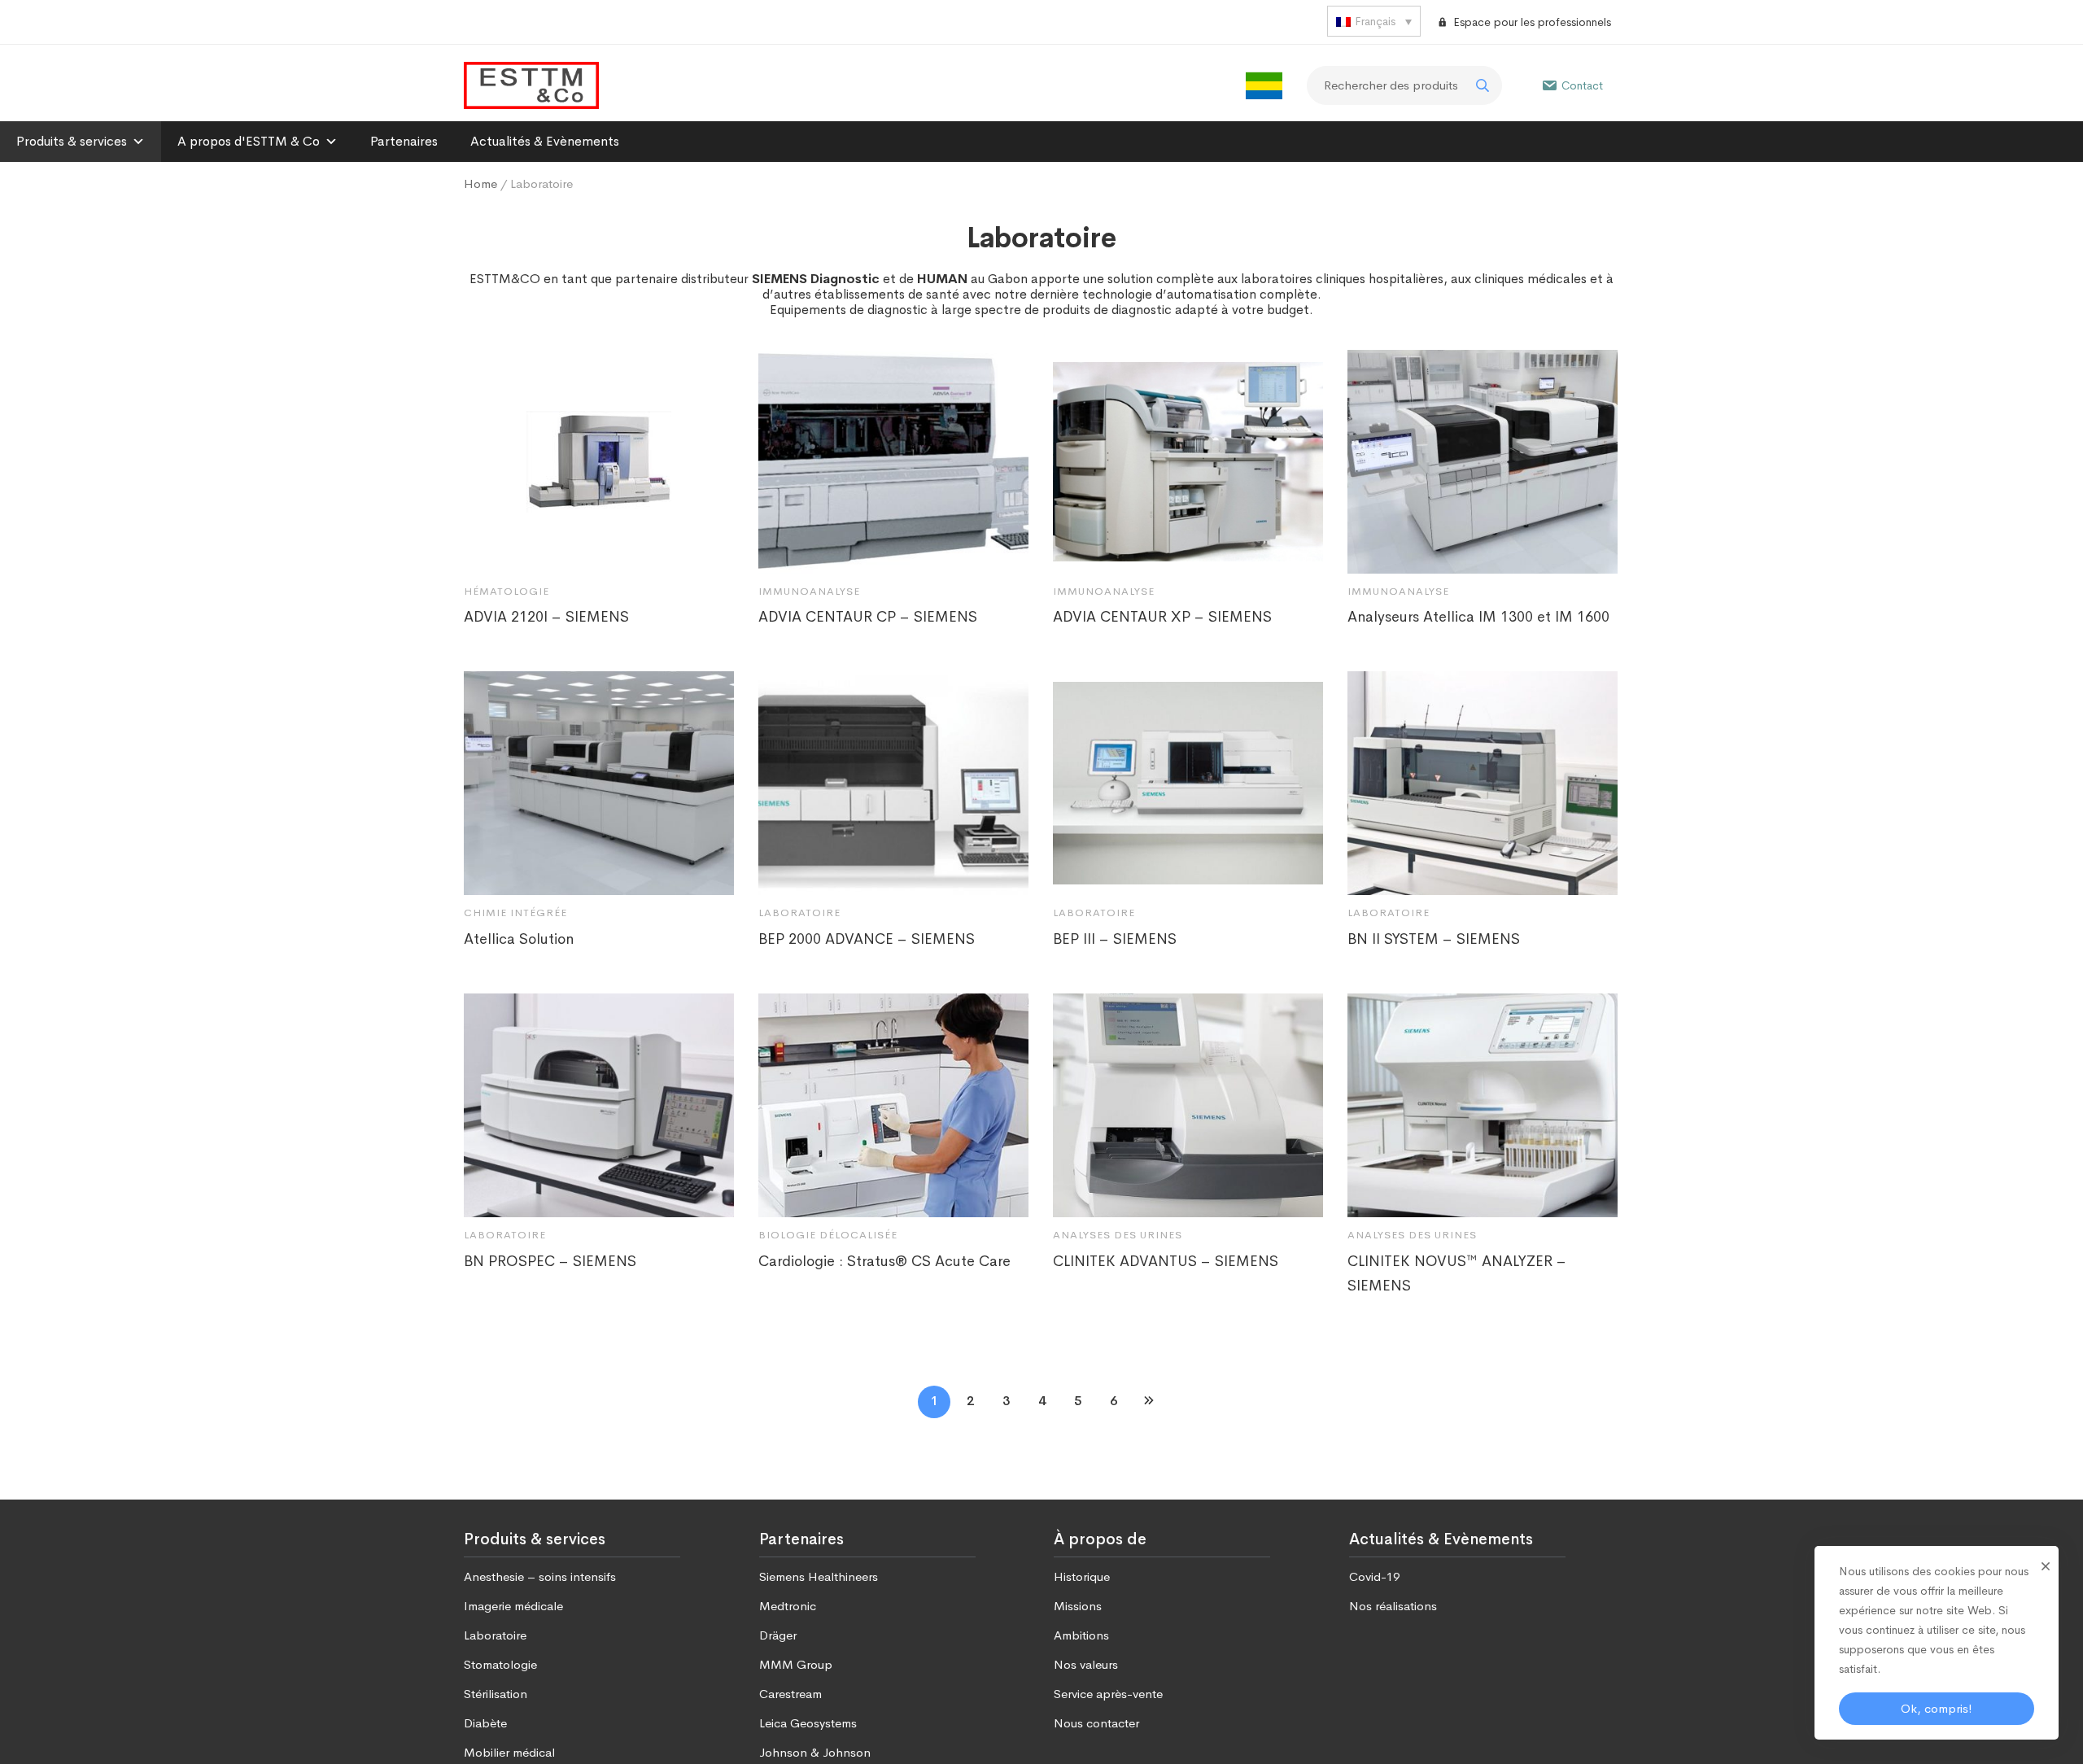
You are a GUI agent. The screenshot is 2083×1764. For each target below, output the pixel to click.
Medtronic (788, 1606)
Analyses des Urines (1118, 1235)
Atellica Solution (519, 939)
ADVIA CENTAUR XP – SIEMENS (1162, 617)
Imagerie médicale (513, 1606)
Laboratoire (799, 913)
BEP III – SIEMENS (1115, 939)
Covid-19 (1374, 1576)
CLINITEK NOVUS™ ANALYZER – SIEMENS (1457, 1273)
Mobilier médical (509, 1752)
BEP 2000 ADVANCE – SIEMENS (867, 939)
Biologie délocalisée (828, 1235)
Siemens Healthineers (819, 1576)
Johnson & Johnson (815, 1752)
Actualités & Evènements (545, 141)
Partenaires (404, 141)
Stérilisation (496, 1694)
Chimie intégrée (515, 913)
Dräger (778, 1635)
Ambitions (1081, 1635)
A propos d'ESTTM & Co (249, 141)
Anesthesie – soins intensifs (540, 1576)
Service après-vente (1108, 1694)
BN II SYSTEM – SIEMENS (1434, 939)
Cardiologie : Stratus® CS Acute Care (884, 1261)
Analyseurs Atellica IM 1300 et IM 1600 (1478, 617)
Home (480, 183)
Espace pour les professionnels (1532, 22)
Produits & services (72, 141)
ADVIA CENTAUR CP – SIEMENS (868, 617)
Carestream (790, 1694)
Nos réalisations (1393, 1606)
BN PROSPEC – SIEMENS (550, 1261)
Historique (1082, 1576)
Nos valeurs (1086, 1664)
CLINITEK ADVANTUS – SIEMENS (1166, 1261)
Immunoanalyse (809, 591)
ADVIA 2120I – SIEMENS (546, 617)
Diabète (485, 1723)
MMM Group (796, 1664)
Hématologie (507, 591)
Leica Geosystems (808, 1723)
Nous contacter (1096, 1723)
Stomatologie (500, 1664)
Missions (1078, 1606)
